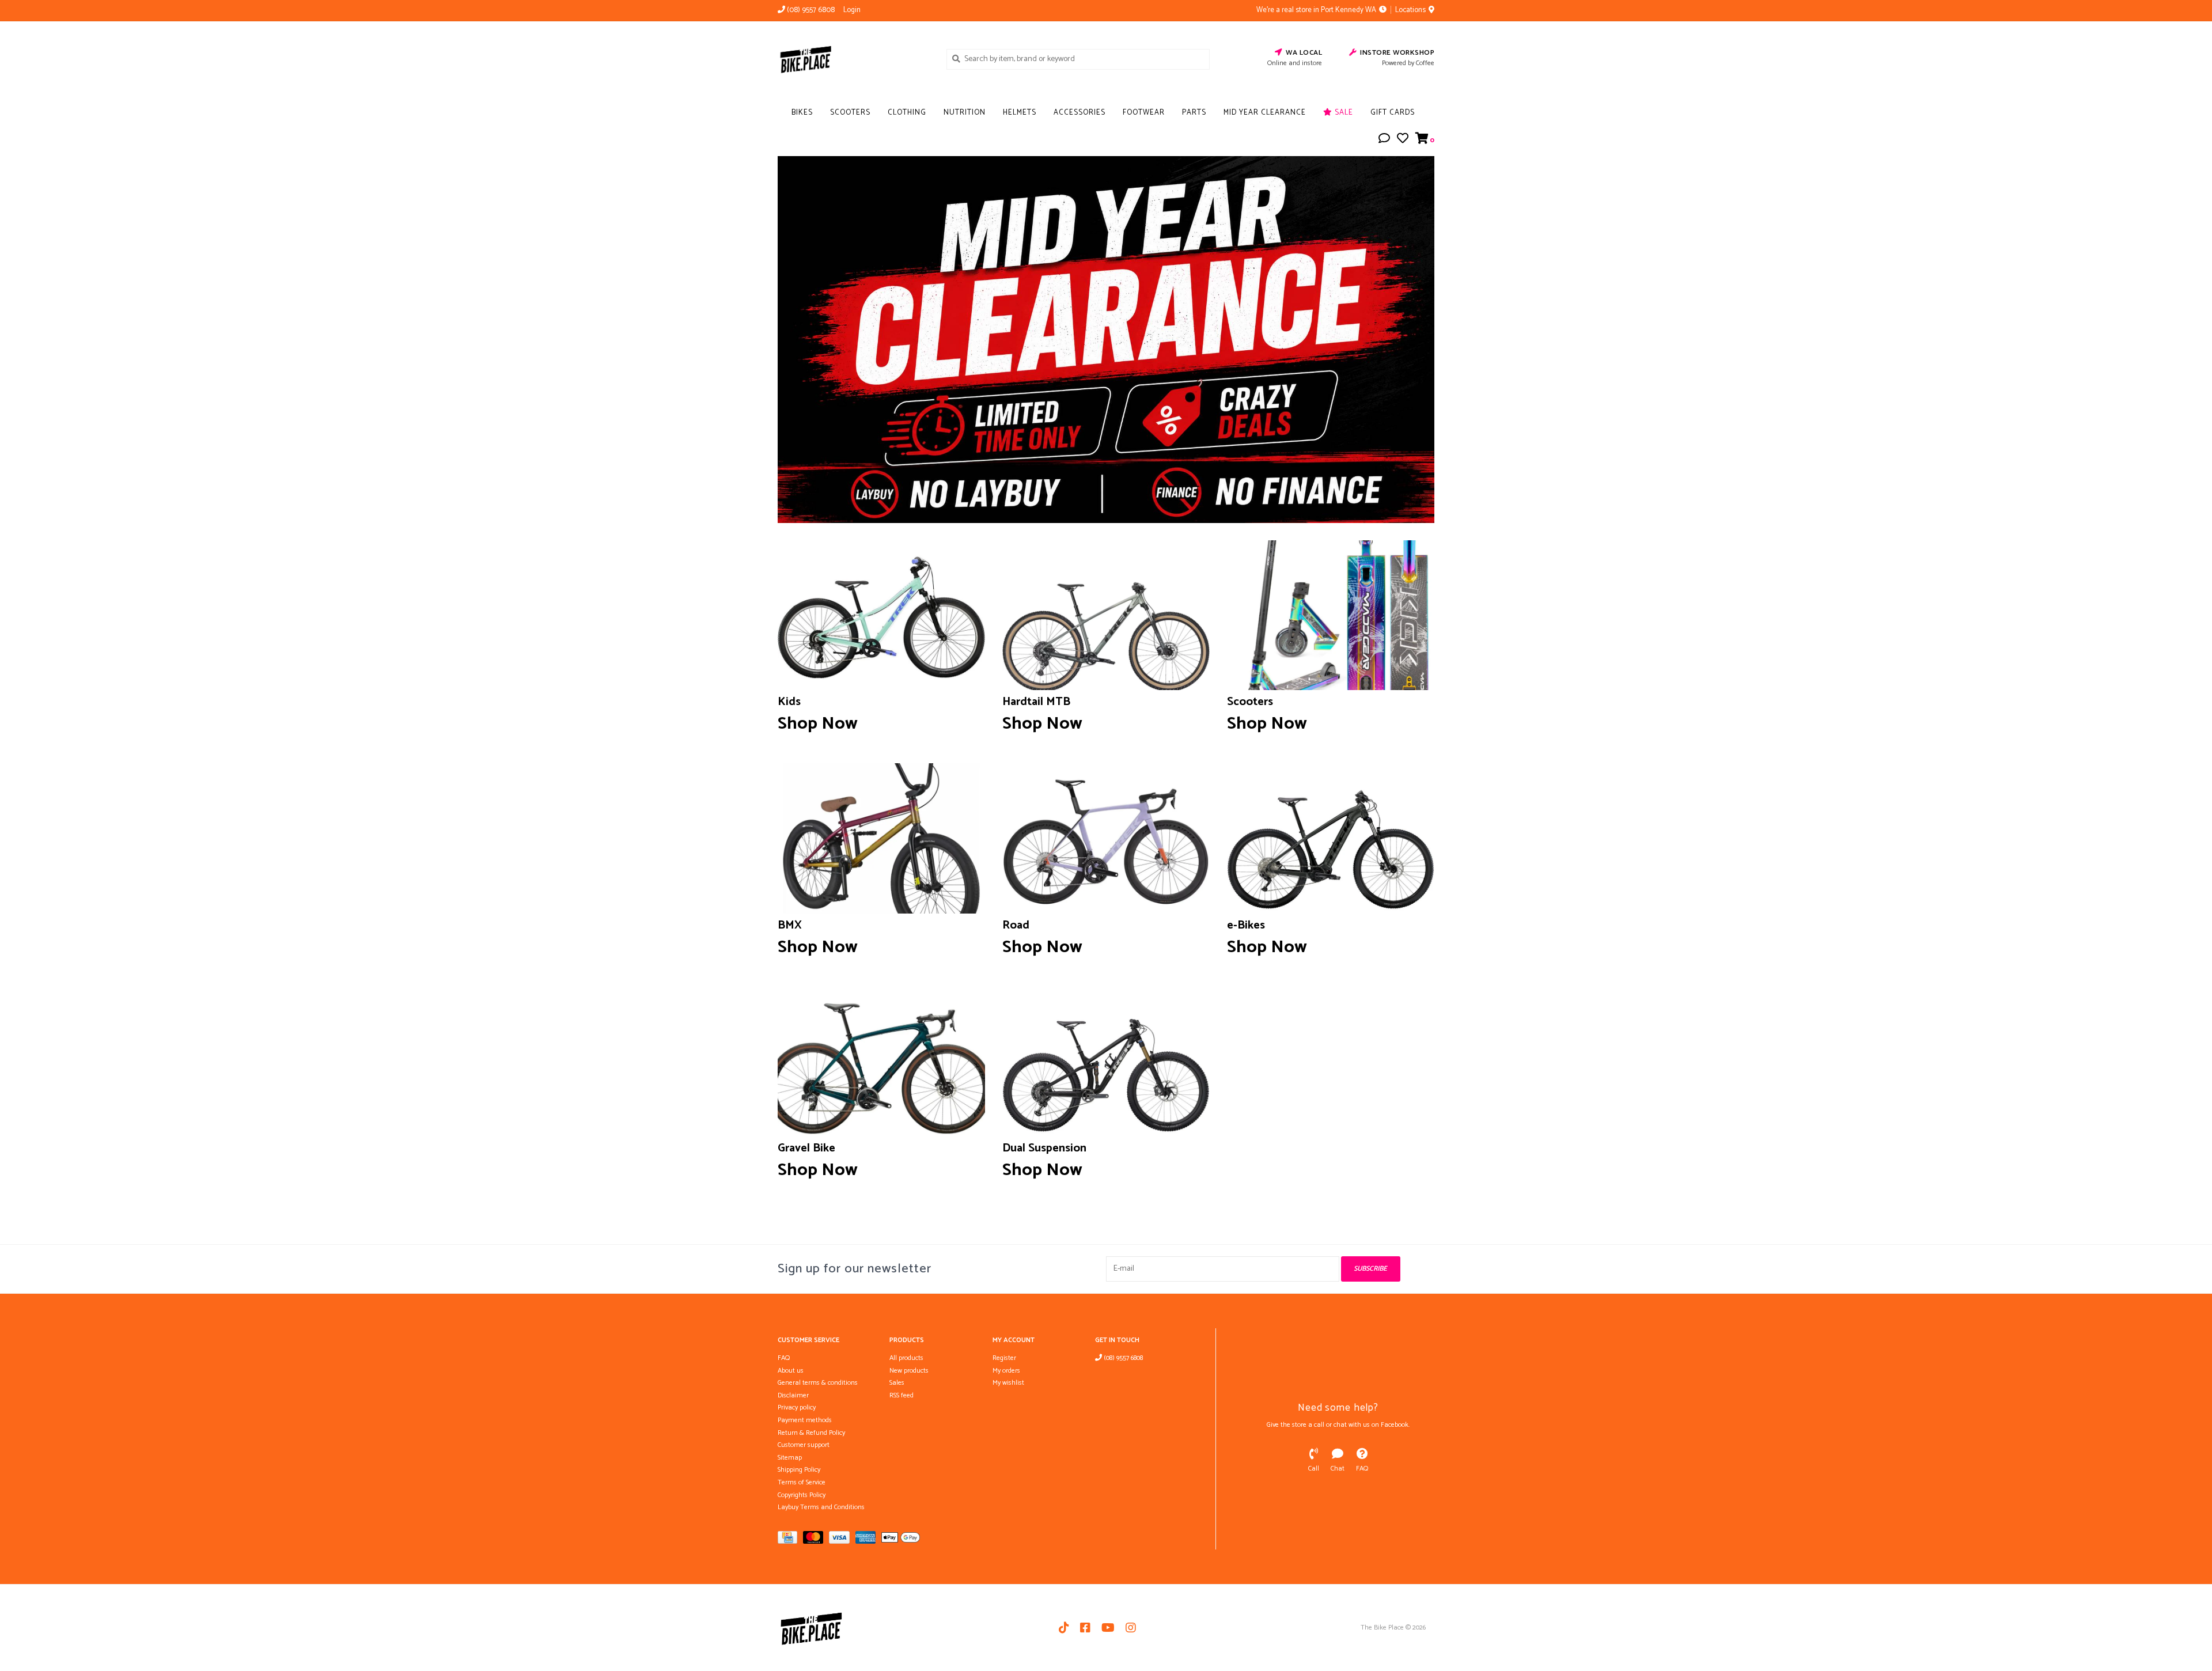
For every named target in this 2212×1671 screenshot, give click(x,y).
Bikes (802, 113)
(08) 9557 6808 (1122, 1358)
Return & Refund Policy (811, 1433)
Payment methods (805, 1420)
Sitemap (790, 1458)
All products (906, 1358)
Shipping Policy (799, 1470)
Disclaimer (793, 1395)
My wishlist (1008, 1383)
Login (852, 10)
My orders (1006, 1371)
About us (791, 1371)
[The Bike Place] (853, 59)
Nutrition (965, 113)
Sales (897, 1383)
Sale (1343, 113)
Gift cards (1393, 113)
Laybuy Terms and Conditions (821, 1507)
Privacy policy (797, 1407)
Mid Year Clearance (1265, 113)
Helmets (1020, 113)
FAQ (784, 1358)
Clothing (907, 113)
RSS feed (902, 1395)
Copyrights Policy (802, 1495)
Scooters (850, 113)
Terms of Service (802, 1482)
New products (909, 1371)
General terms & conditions (818, 1383)
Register (1004, 1358)
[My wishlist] (1403, 140)
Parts (1194, 113)
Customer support (804, 1445)
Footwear (1144, 113)
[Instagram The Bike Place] (1131, 1628)
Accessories (1080, 113)
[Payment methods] (790, 1540)
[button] (1384, 140)
